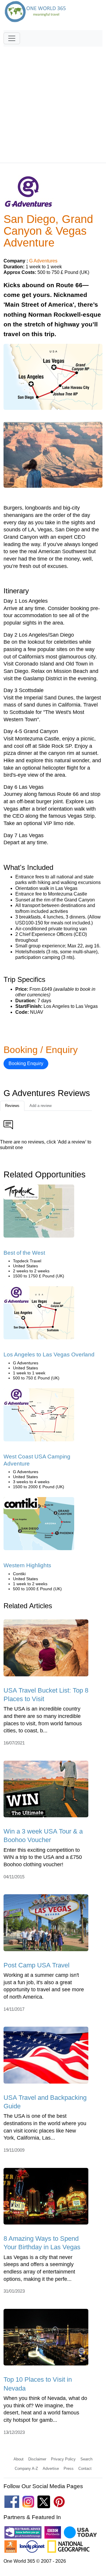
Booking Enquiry (26, 1063)
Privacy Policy (63, 2459)
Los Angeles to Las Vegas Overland (49, 1354)
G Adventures (43, 261)
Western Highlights (27, 1565)
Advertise (51, 2469)
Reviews (12, 1106)
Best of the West (24, 1253)
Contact (85, 2469)
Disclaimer (37, 2459)
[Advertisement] (53, 102)
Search (86, 2459)
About (19, 2459)
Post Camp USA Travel (37, 1965)
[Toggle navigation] (12, 38)
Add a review (40, 1106)
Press (69, 2469)
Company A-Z (26, 2469)
